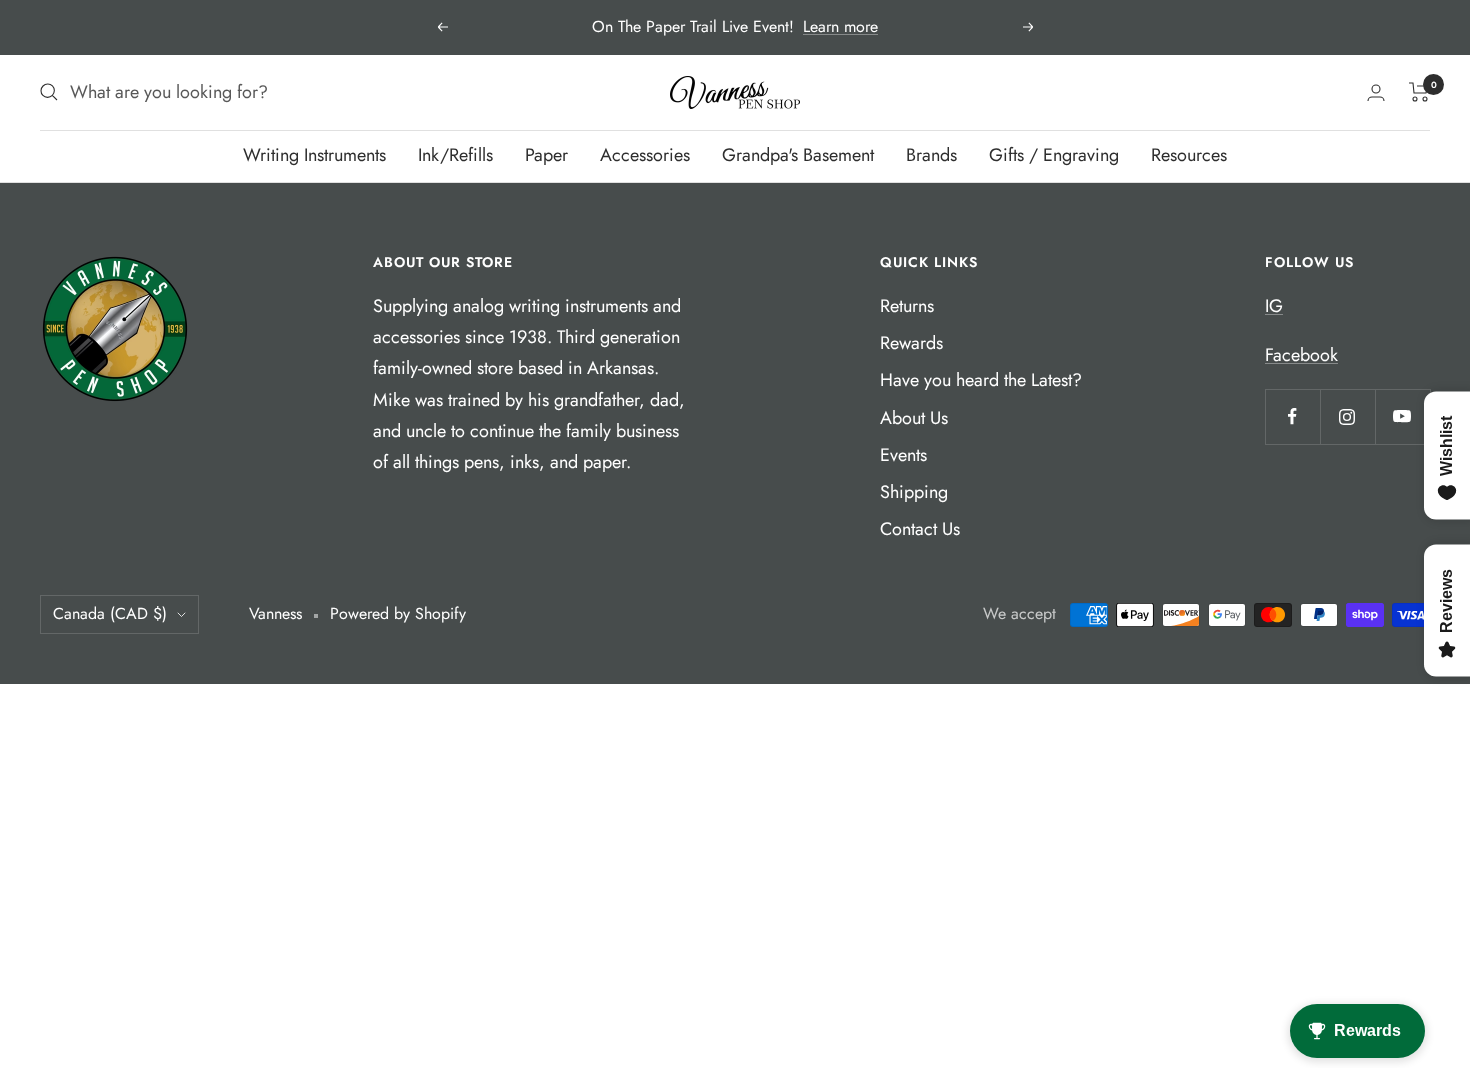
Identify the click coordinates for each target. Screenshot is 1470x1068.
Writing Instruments (314, 155)
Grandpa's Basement (798, 155)
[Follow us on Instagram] (1347, 416)
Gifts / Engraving (1054, 155)
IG (1274, 306)
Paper (546, 155)
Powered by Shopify (398, 613)
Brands (931, 155)
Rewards (911, 343)
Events (903, 455)
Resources (1189, 155)
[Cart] (1419, 92)
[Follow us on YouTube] (1402, 416)
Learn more (840, 26)
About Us (914, 418)
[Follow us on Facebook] (1292, 416)
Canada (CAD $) (110, 613)
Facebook (1301, 355)
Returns (907, 306)
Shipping (914, 492)
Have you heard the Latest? (981, 380)
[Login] (1376, 92)
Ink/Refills (455, 155)
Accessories (645, 155)
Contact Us (920, 529)
